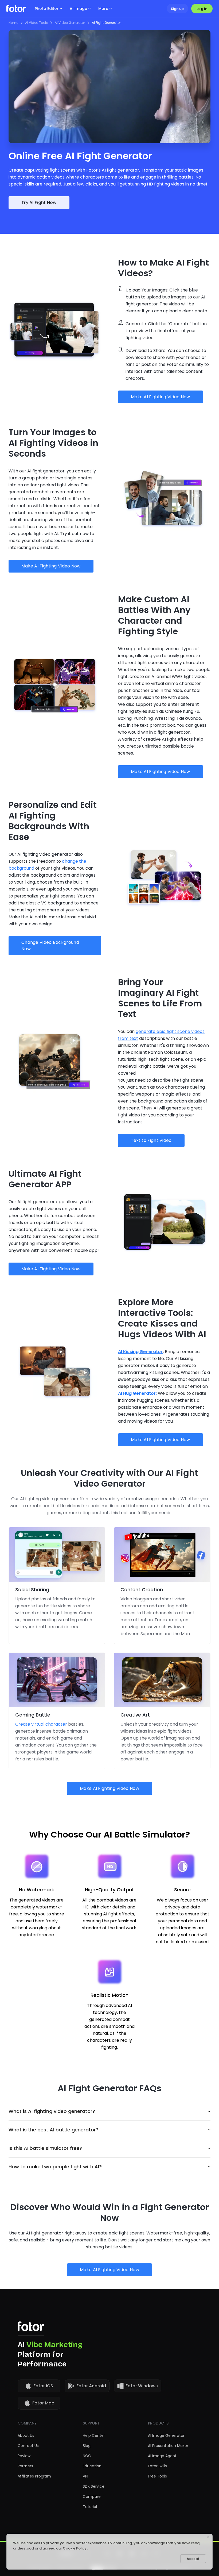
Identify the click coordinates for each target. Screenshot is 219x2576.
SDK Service (94, 2486)
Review (24, 2456)
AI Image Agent (162, 2456)
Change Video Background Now (50, 946)
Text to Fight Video (151, 1140)
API (85, 2476)
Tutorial (90, 2507)
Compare (92, 2497)
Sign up (177, 9)
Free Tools (157, 2476)
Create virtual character (41, 1724)
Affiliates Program (34, 2476)
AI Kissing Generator (140, 1352)
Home (13, 23)
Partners (25, 2466)
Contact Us (28, 2446)
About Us (26, 2435)
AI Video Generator (70, 23)
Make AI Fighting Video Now (161, 397)
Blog (87, 2446)
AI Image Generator (166, 2435)
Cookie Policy (75, 2548)
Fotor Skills (157, 2466)
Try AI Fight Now (39, 202)
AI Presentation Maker (168, 2446)
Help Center (94, 2435)
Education (92, 2466)
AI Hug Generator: (137, 1393)
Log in (202, 9)
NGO (87, 2456)
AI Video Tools (36, 23)
